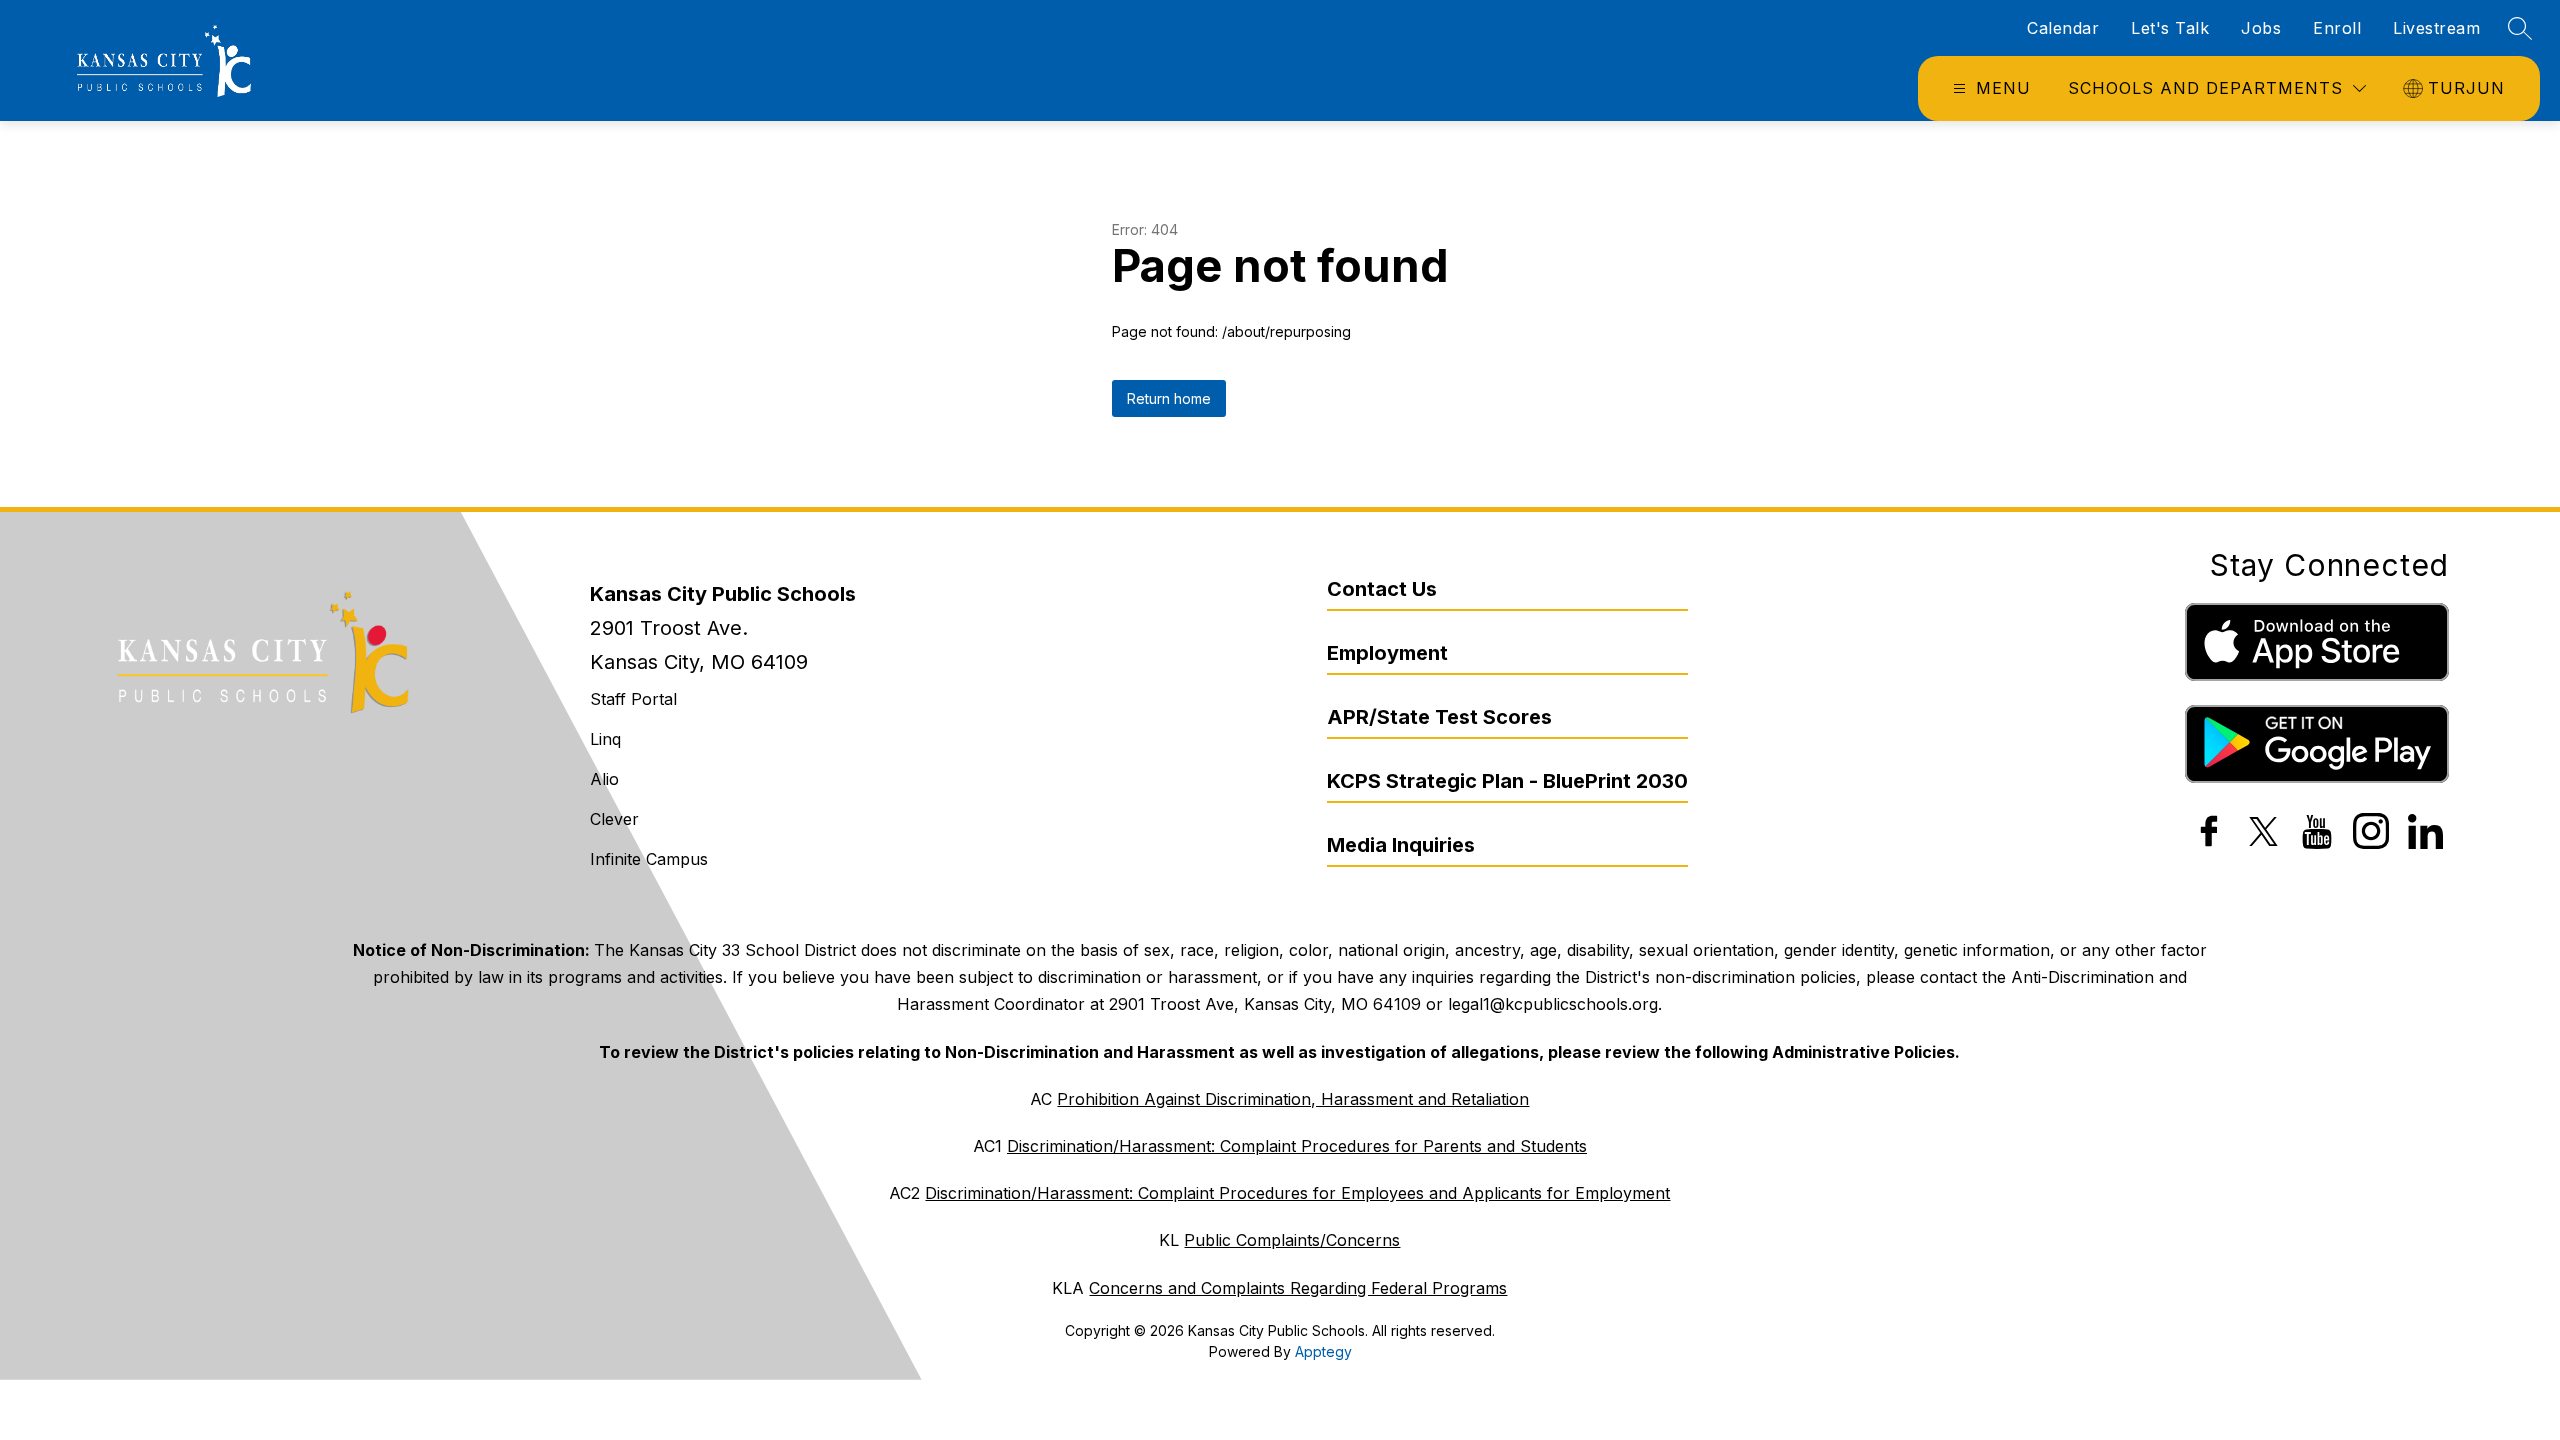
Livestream (2436, 28)
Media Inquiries (1401, 845)
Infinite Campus (649, 859)
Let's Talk (2170, 28)
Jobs (2261, 28)
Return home (1169, 398)
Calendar (2063, 28)
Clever (614, 819)
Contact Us (1382, 589)
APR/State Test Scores (1439, 717)
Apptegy (1323, 1351)
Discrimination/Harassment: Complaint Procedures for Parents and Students (1297, 1146)
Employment (1387, 653)
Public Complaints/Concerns (1292, 1240)
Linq (605, 739)
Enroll (2337, 28)
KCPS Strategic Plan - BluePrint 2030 (1507, 781)
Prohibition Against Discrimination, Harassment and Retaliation (1293, 1099)
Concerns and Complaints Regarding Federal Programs (1298, 1288)
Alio (604, 779)
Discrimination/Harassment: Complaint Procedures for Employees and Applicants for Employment (1297, 1193)
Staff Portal (633, 699)
